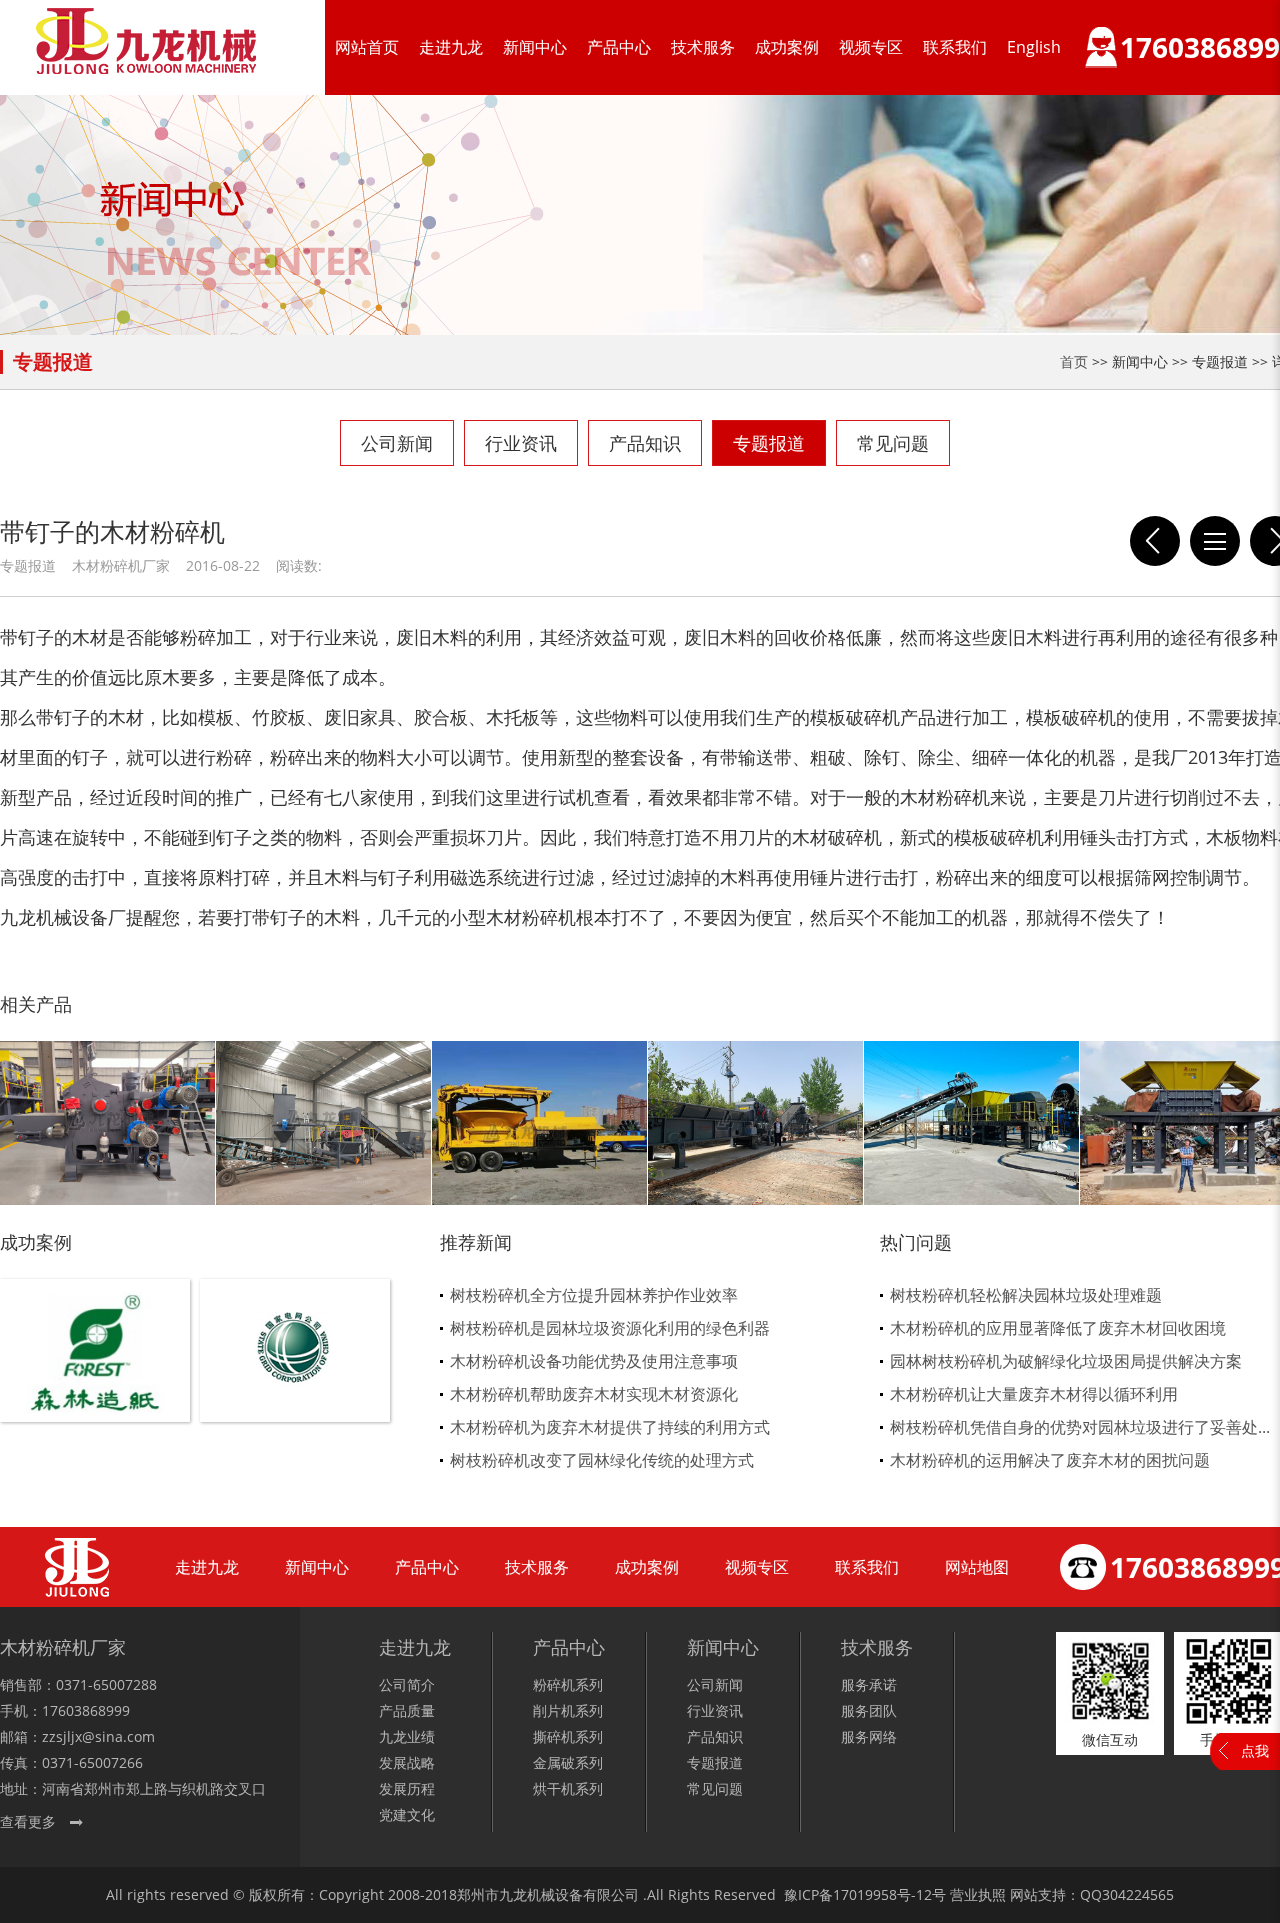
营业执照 (978, 1894)
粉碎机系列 (568, 1684)
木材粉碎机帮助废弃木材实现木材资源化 (594, 1394)
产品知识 (645, 443)
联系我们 (955, 47)
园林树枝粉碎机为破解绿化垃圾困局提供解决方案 (1066, 1361)
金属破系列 (568, 1762)
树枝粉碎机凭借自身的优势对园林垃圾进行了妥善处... (1080, 1427)
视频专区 (871, 47)
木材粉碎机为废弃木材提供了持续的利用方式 (610, 1427)
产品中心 (619, 47)
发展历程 (407, 1788)
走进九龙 (451, 47)
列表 (1215, 541)
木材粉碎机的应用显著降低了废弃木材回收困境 (1058, 1328)
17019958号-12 (882, 1894)
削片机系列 (568, 1710)
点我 (1255, 1750)
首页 (1074, 361)
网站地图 (977, 1567)
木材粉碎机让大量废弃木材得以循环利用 (1034, 1394)
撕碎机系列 (568, 1736)
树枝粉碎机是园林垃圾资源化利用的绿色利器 (610, 1328)
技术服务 (703, 47)
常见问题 (893, 443)
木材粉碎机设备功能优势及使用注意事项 (594, 1361)
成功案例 (787, 47)
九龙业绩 (407, 1736)
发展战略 (407, 1762)
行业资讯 (521, 443)
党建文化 (407, 1814)
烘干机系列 (568, 1788)
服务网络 (869, 1736)
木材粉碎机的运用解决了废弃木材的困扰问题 (1050, 1460)
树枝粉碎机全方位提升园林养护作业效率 (594, 1295)
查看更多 (28, 1821)
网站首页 (367, 47)
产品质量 (407, 1710)
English (1034, 47)
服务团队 (869, 1710)
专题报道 (769, 443)
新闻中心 (535, 47)
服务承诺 (869, 1684)
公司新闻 (397, 443)
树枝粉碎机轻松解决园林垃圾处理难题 (1026, 1295)
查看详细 (95, 1383)
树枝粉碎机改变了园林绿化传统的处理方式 (602, 1460)
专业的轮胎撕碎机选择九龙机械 (1155, 541)
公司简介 (407, 1684)
